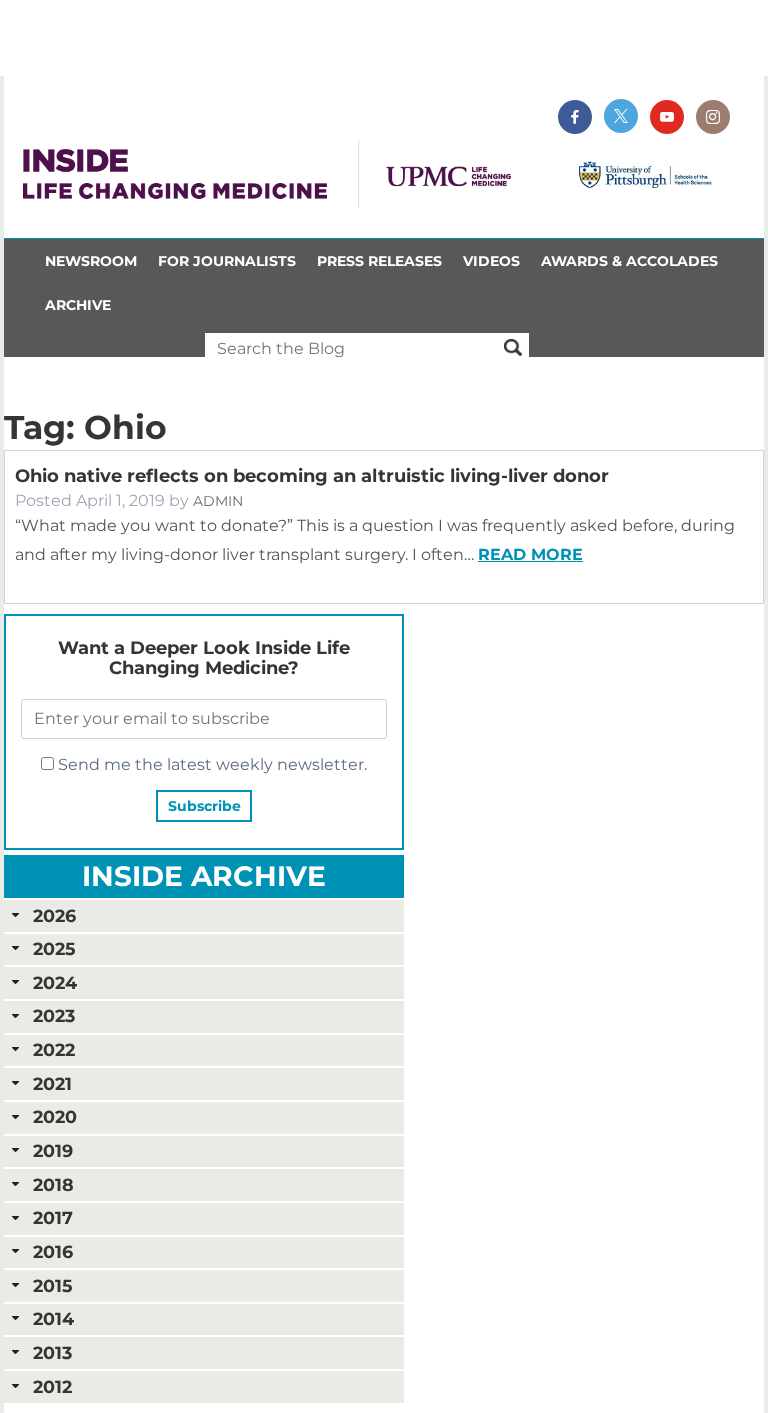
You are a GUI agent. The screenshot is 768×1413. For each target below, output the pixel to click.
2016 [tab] (53, 1251)
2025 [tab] (54, 948)
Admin (218, 501)
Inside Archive (204, 876)
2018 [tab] (53, 1184)
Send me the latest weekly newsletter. (210, 764)
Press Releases (379, 261)
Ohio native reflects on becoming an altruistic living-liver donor (312, 476)
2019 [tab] (53, 1150)
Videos (491, 261)
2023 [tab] (54, 1015)
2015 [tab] (52, 1285)
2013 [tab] (52, 1352)
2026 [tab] (54, 915)
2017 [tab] (53, 1217)
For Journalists (227, 261)
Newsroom (91, 261)
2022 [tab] (54, 1049)
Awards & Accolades (629, 261)
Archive (78, 305)
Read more (530, 554)
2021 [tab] (52, 1083)
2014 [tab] (53, 1318)
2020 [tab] (55, 1116)
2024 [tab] (55, 982)
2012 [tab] (52, 1386)
